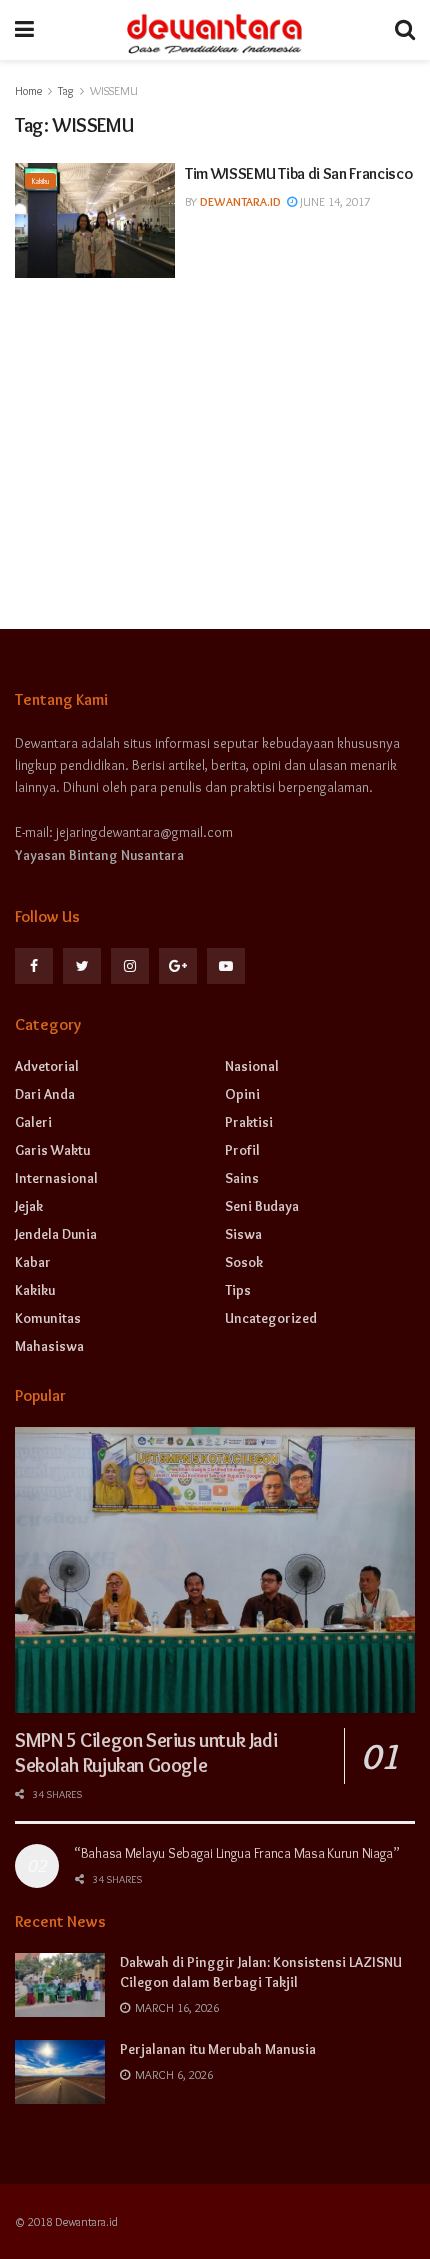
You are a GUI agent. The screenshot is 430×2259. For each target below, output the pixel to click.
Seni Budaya (262, 1206)
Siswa (243, 1234)
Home (28, 90)
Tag (66, 90)
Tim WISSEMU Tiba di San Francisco (298, 173)
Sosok (244, 1262)
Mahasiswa (49, 1346)
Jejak (29, 1206)
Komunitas (48, 1318)
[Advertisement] (215, 438)
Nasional (252, 1066)
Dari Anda (45, 1094)
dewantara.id (240, 201)
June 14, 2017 (333, 201)
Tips (238, 1290)
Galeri (33, 1122)
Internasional (56, 1178)
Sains (242, 1178)
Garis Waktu (52, 1150)
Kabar (33, 1262)
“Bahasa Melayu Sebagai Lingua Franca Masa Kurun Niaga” (237, 1853)
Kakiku (40, 181)
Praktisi (249, 1122)
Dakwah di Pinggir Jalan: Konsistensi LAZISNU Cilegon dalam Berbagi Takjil (261, 1972)
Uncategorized (271, 1318)
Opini (242, 1094)
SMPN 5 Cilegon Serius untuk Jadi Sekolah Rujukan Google (146, 1752)
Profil (242, 1150)
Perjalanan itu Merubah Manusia (218, 2049)
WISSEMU (114, 90)
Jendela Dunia (56, 1234)
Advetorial (47, 1066)
